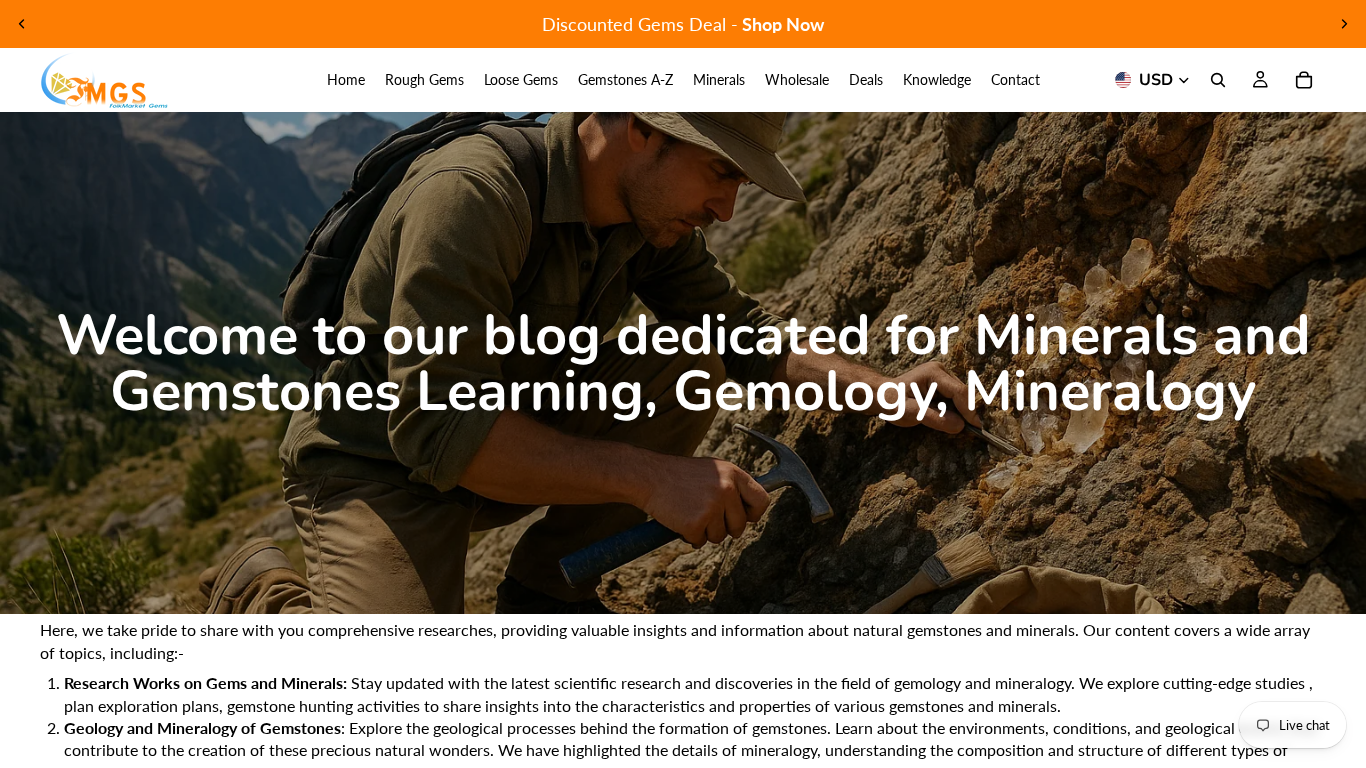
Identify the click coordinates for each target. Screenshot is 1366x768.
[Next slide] (1344, 24)
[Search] (1218, 80)
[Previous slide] (22, 24)
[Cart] (1304, 80)
